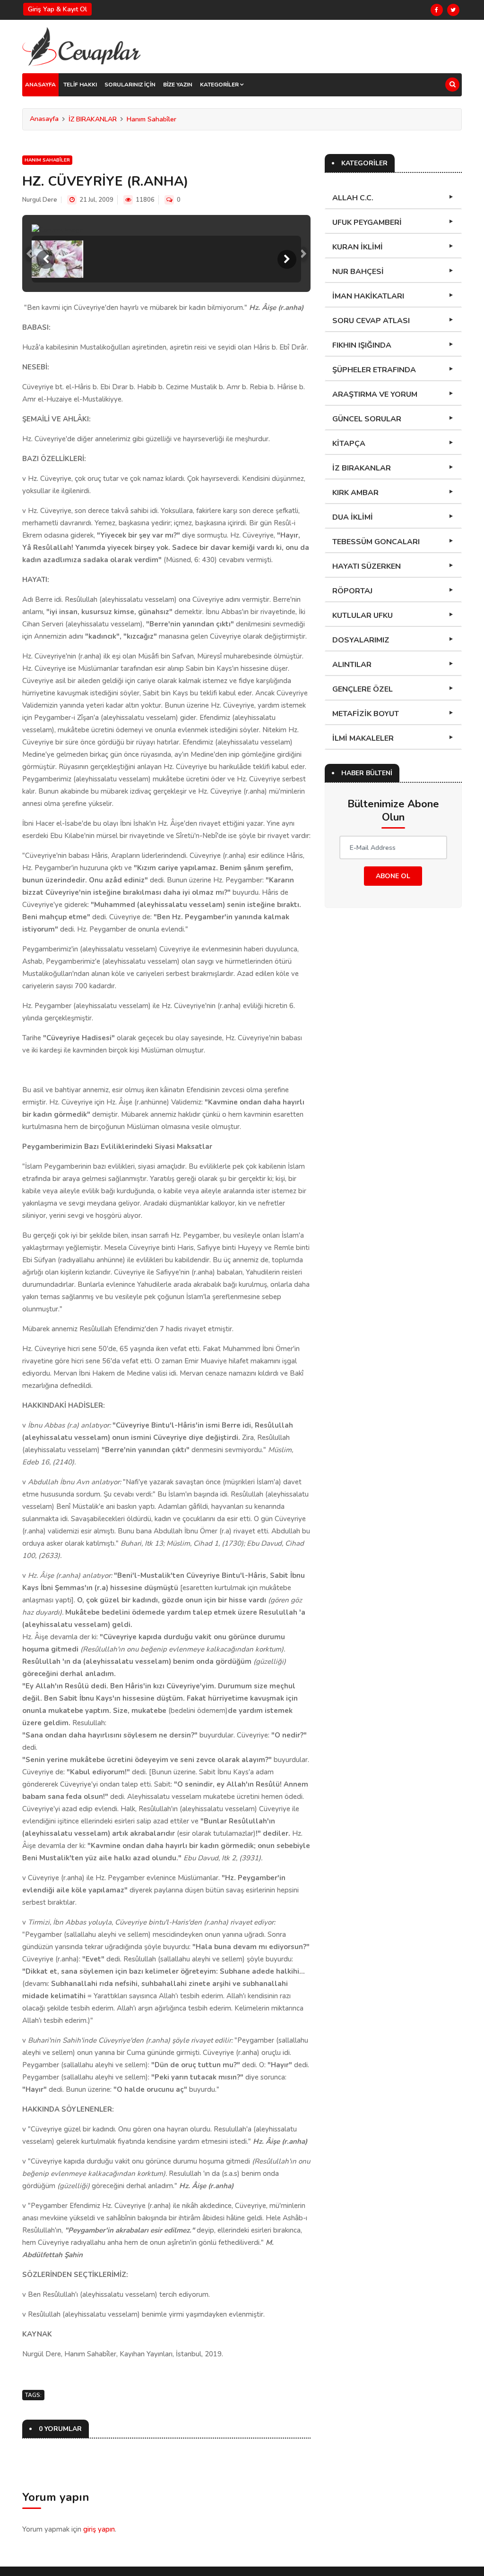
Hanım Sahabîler (151, 119)
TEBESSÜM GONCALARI (376, 542)
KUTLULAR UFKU (363, 616)
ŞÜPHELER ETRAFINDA (374, 370)
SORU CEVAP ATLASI (371, 321)
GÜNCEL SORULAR (367, 419)
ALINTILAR (352, 665)
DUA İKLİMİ (353, 517)
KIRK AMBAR (355, 493)
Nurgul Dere (40, 200)
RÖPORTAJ (352, 591)
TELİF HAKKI (80, 85)
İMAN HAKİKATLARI (368, 296)
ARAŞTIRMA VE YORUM (375, 394)
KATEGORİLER (220, 85)
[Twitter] (453, 10)
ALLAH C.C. (353, 198)
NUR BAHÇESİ (358, 272)
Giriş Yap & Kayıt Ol (57, 9)
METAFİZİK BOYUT (366, 714)
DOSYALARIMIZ (361, 640)
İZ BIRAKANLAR (93, 119)
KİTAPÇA (349, 444)
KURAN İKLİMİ (358, 247)
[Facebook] (437, 10)
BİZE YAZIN (178, 85)
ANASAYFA (40, 85)
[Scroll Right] (287, 259)
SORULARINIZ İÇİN (130, 85)
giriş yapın (99, 2529)
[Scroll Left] (46, 259)
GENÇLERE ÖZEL (363, 689)
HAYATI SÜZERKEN (367, 566)
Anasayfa (44, 119)
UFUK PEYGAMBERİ (367, 223)
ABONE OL (393, 876)
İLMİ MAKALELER (363, 738)
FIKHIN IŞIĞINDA (362, 345)
